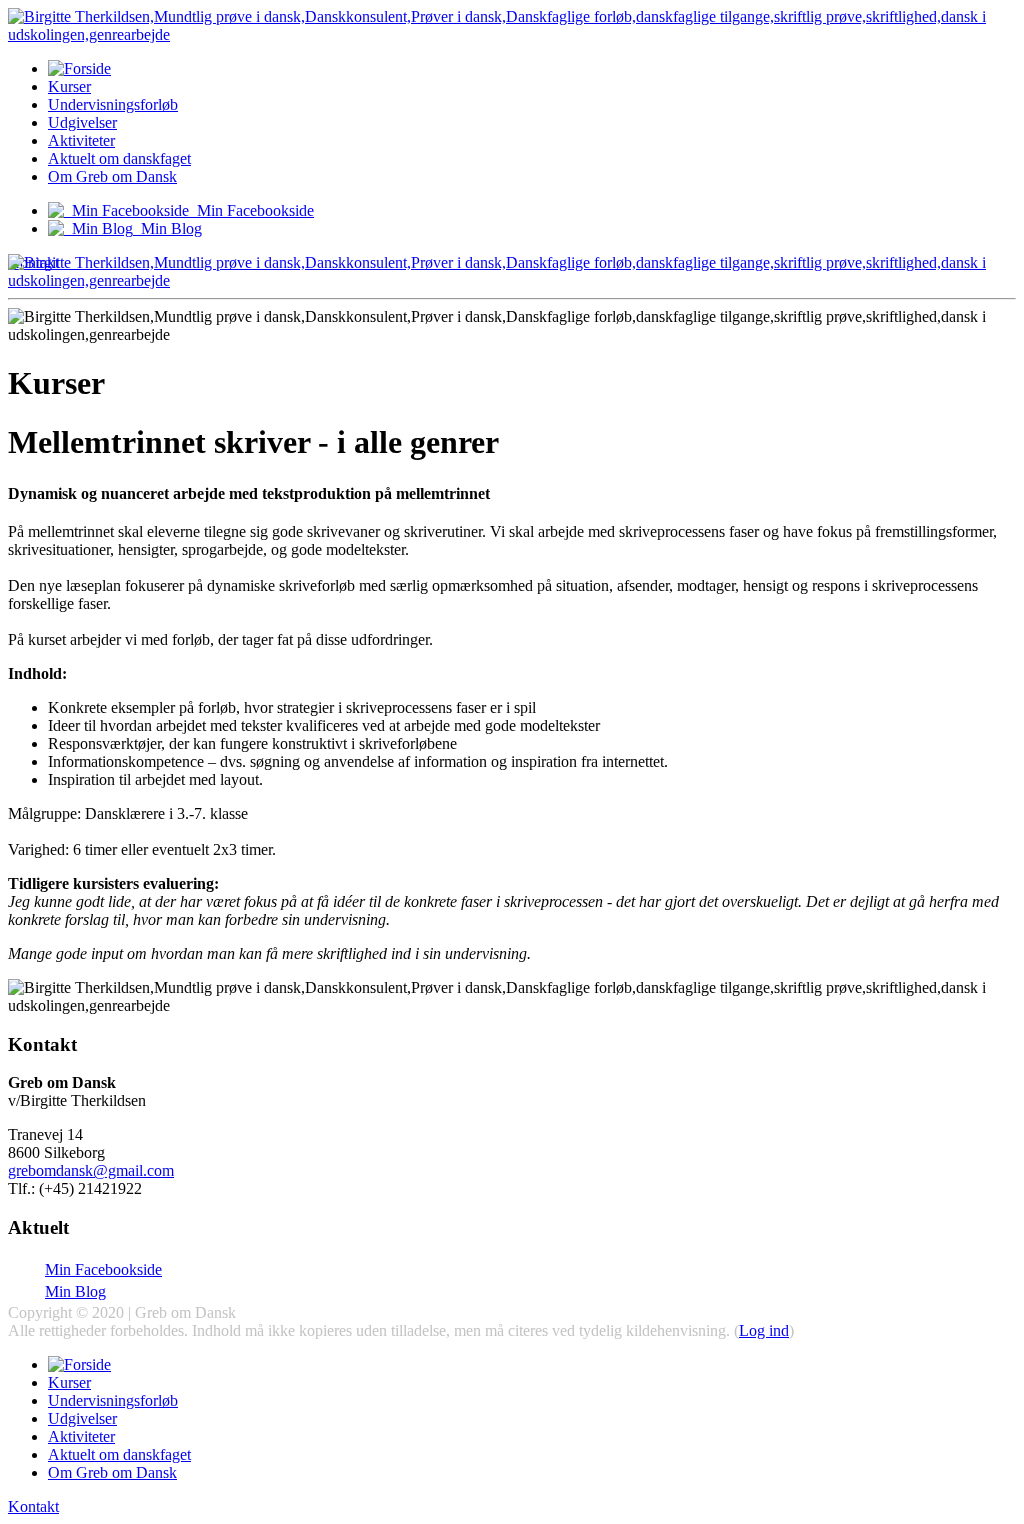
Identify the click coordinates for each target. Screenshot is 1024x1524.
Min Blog (75, 1291)
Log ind (764, 1330)
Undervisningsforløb (113, 104)
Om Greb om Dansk (112, 176)
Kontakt (33, 1506)
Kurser (69, 86)
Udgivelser (82, 122)
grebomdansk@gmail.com (91, 1170)
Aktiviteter (81, 140)
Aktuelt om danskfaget (119, 158)
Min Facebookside (103, 1269)
